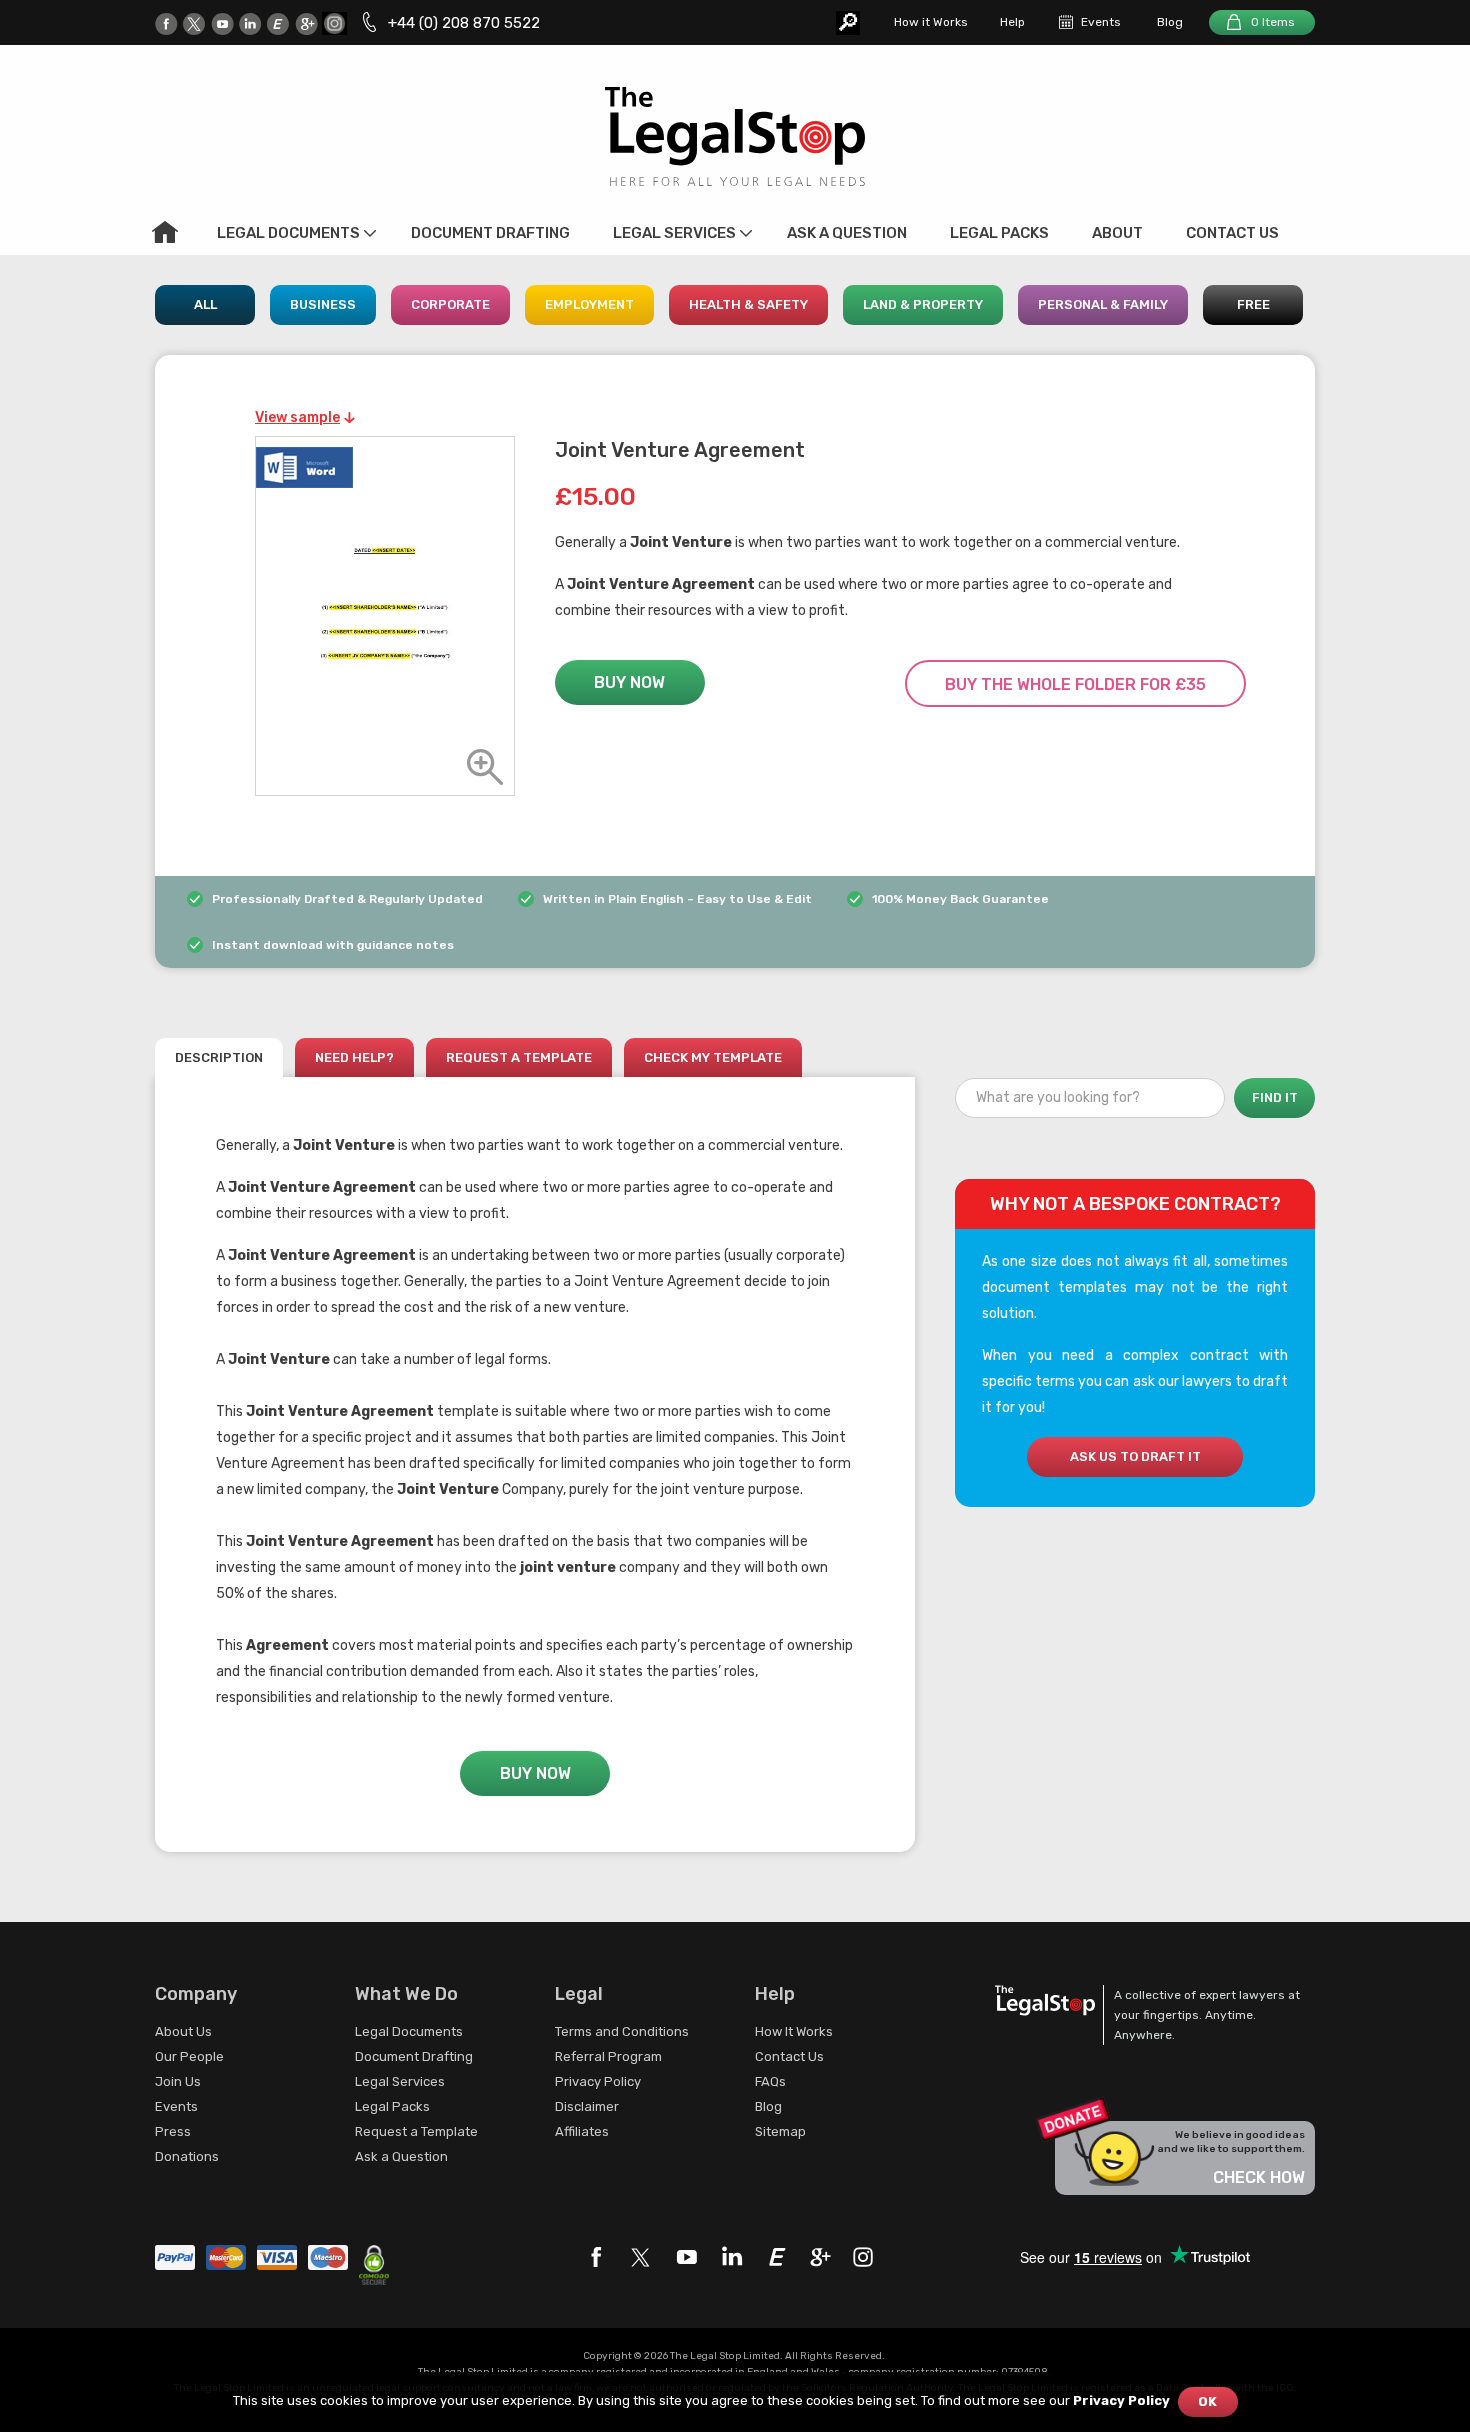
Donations (187, 2156)
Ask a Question (847, 233)
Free (1253, 304)
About (1117, 233)
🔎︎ (848, 23)
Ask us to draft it (1135, 1456)
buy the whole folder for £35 (1075, 684)
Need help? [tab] (354, 1057)
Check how (1259, 2177)
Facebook (166, 24)
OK (1207, 2401)
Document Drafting (490, 233)
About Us (183, 2031)
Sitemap (780, 2131)
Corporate (450, 304)
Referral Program (608, 2056)
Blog (1170, 22)
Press (173, 2131)
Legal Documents (288, 233)
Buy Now (629, 682)
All (205, 304)
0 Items (1273, 22)
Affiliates (582, 2131)
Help (1012, 22)
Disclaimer (587, 2106)
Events (1101, 22)
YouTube (222, 24)
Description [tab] (219, 1057)
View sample (297, 417)
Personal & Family (1103, 304)
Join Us (178, 2081)
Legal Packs (999, 233)
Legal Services (674, 233)
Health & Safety (748, 304)
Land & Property (923, 304)
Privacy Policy (598, 2081)
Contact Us (1232, 233)
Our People (189, 2056)
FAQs (770, 2081)
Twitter (194, 24)
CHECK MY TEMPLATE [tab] (713, 1057)
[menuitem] (165, 232)
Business (323, 304)
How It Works (794, 2031)
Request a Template (416, 2131)
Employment (589, 304)
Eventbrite (278, 24)
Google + (306, 24)
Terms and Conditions (622, 2031)
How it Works (931, 22)
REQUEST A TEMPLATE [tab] (519, 1057)
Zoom (485, 767)
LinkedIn (250, 24)
